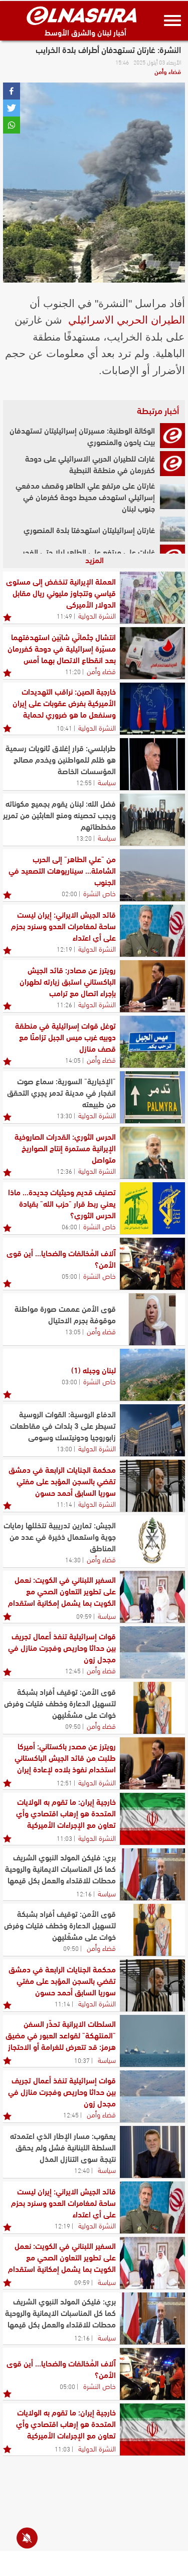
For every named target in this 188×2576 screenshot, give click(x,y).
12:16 (84, 1893)
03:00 (69, 1381)
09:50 (73, 1726)
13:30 (64, 1115)
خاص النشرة (100, 893)
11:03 (64, 1838)
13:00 (64, 1448)
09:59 (84, 1616)
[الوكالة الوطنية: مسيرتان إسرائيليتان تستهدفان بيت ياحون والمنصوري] (172, 436)
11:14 (64, 1504)
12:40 (82, 2170)
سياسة (107, 782)
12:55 (84, 782)
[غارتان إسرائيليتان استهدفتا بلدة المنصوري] (172, 529)
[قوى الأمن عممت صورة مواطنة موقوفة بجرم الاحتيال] (152, 1319)
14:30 (73, 1559)
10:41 (64, 728)
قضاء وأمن (168, 71)
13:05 (73, 1331)
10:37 (82, 2060)
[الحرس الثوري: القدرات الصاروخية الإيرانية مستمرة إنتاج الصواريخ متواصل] (152, 1153)
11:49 (64, 616)
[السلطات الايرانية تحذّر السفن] (152, 2041)
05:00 (69, 1276)
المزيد (95, 559)
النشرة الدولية (97, 615)
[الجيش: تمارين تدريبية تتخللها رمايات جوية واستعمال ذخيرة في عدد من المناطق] (152, 1541)
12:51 (64, 1782)
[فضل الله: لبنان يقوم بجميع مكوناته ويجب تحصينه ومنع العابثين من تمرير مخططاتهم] (152, 820)
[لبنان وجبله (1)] (152, 1375)
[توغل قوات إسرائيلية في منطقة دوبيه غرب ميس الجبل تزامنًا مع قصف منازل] (152, 1042)
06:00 (69, 1226)
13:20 (84, 838)
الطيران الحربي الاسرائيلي (127, 320)
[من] (152, 875)
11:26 (64, 1004)
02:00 (69, 893)
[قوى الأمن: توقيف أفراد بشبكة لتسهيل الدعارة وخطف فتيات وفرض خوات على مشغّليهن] (152, 1708)
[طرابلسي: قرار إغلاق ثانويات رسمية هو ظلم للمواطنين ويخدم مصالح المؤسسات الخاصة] (152, 764)
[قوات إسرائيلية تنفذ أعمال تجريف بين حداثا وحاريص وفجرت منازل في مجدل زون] (152, 1652)
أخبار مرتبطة (158, 410)
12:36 (64, 1171)
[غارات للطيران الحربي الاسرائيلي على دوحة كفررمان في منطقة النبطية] (172, 464)
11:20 (73, 671)
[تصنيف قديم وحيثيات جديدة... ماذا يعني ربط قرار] (152, 1208)
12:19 (64, 949)
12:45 (73, 1670)
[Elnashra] (82, 16)
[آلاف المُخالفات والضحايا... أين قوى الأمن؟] (152, 1264)
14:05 (73, 1060)
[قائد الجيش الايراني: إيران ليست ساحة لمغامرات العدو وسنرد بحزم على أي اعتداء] (152, 931)
